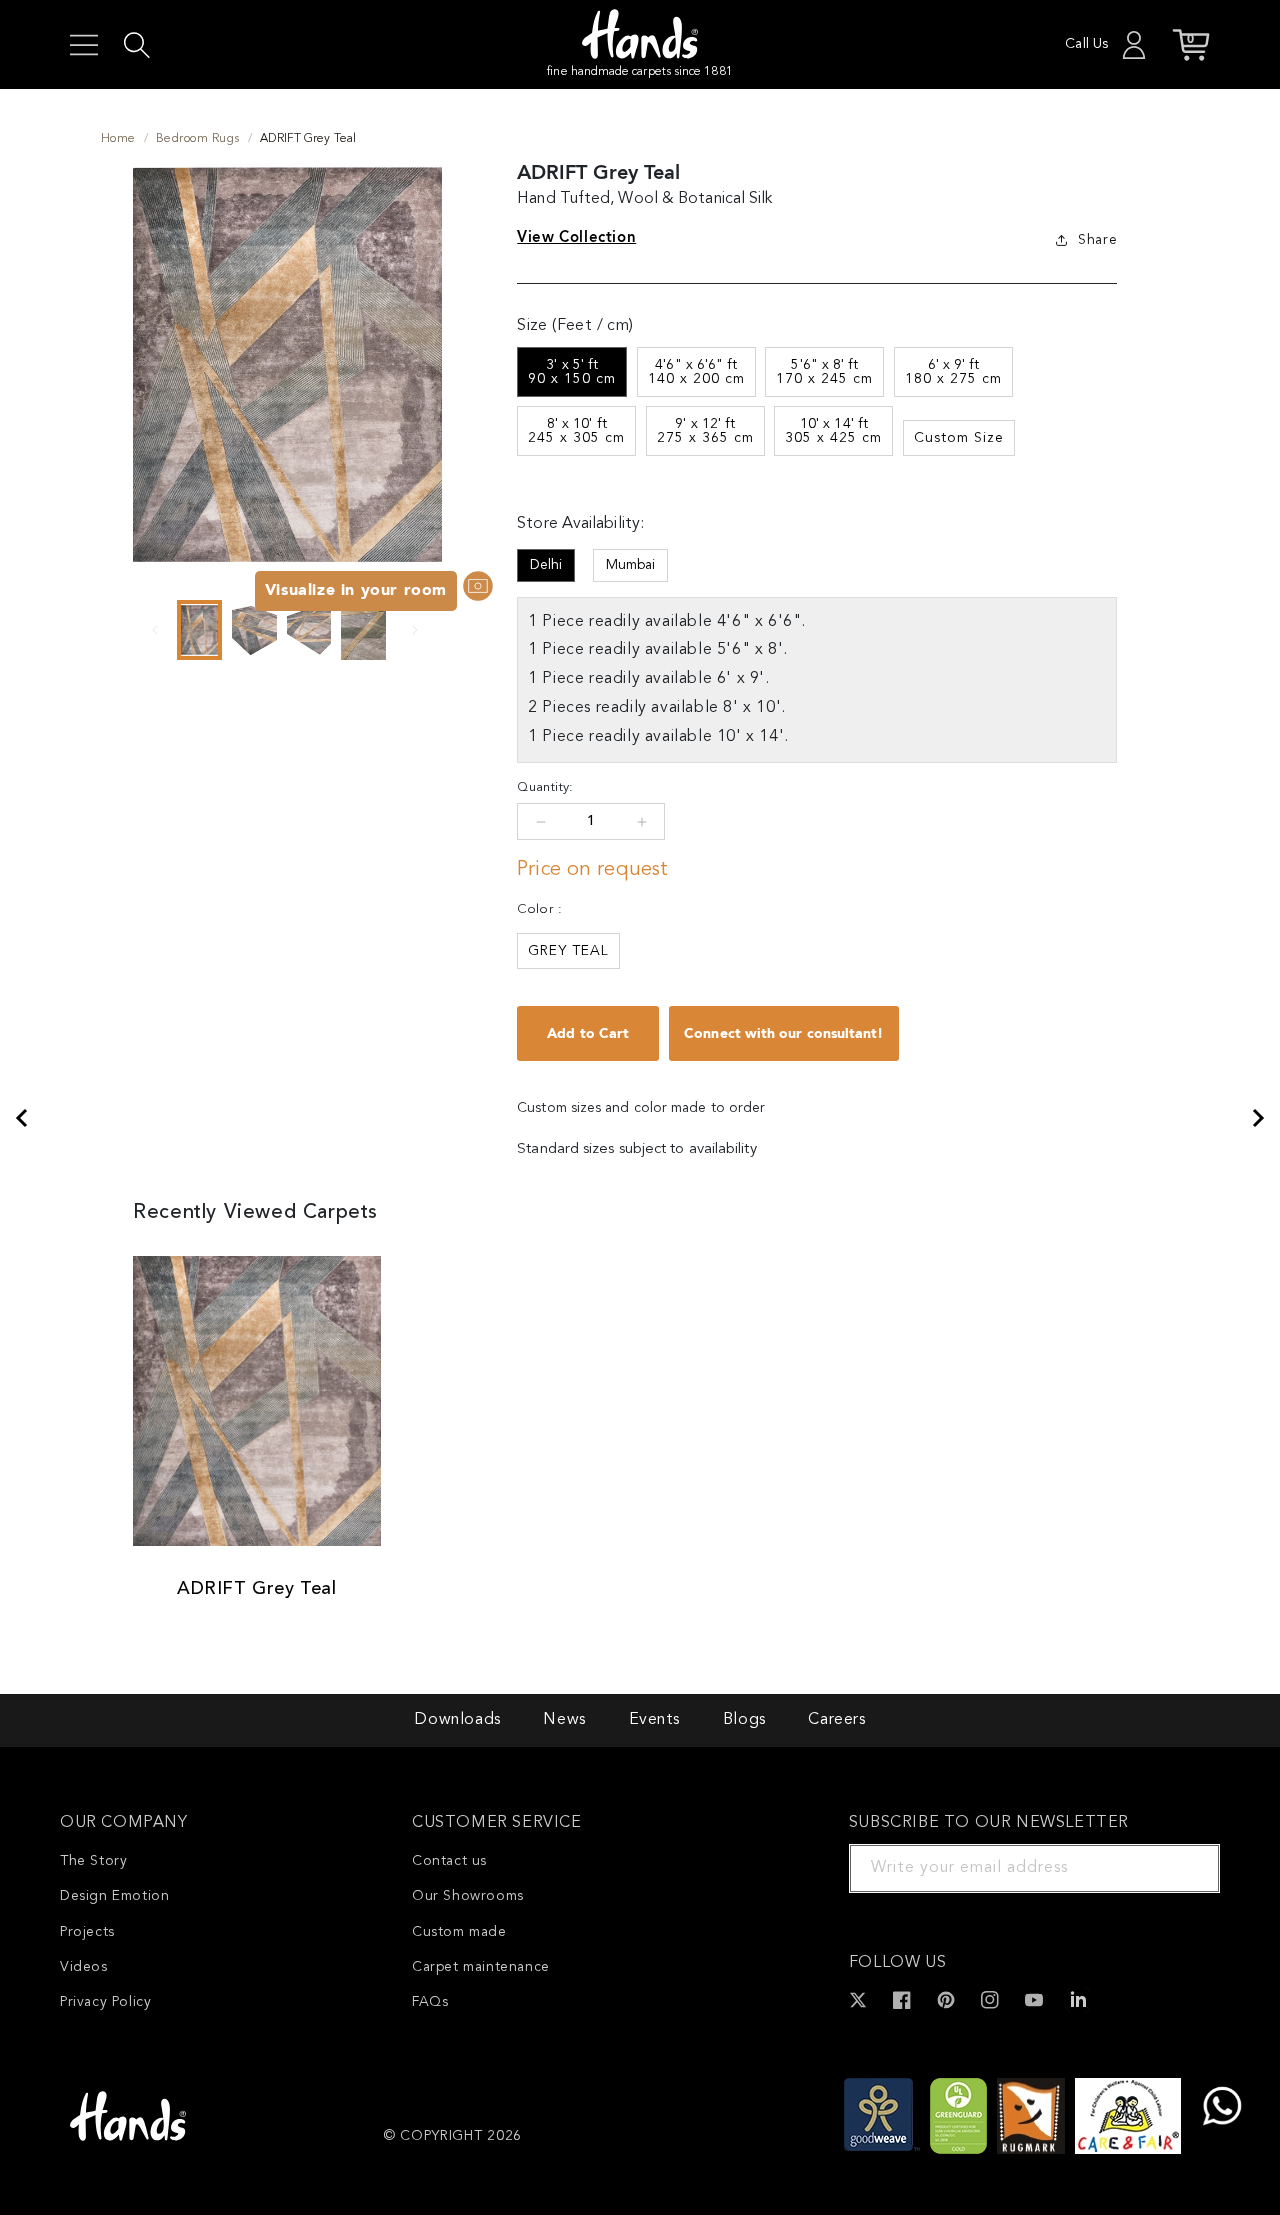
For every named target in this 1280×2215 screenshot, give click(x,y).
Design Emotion (114, 1896)
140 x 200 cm (696, 372)
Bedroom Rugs (198, 139)
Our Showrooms (468, 1896)
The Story (93, 1861)
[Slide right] (415, 630)
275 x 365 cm (705, 431)
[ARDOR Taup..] (1259, 1118)
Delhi (546, 565)
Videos (84, 1967)
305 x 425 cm (833, 431)
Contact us (449, 1861)
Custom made (459, 1932)
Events (655, 1720)
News (564, 1720)
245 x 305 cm (576, 431)
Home (118, 139)
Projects (87, 1932)
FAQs (430, 2002)
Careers (836, 1720)
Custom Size (959, 438)
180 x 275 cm (953, 372)
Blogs (744, 1720)
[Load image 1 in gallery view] (199, 630)
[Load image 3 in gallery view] (309, 630)
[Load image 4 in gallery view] (363, 630)
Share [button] (1097, 240)
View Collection (576, 237)
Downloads (457, 1720)
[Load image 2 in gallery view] (254, 630)
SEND (1181, 1868)
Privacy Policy (105, 2002)
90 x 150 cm (572, 372)
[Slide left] (155, 630)
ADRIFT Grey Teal (257, 1589)
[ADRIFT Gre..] (21, 1118)
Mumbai (630, 565)
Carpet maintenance (481, 1967)
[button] (84, 45)
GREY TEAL (568, 951)
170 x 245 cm (824, 372)
